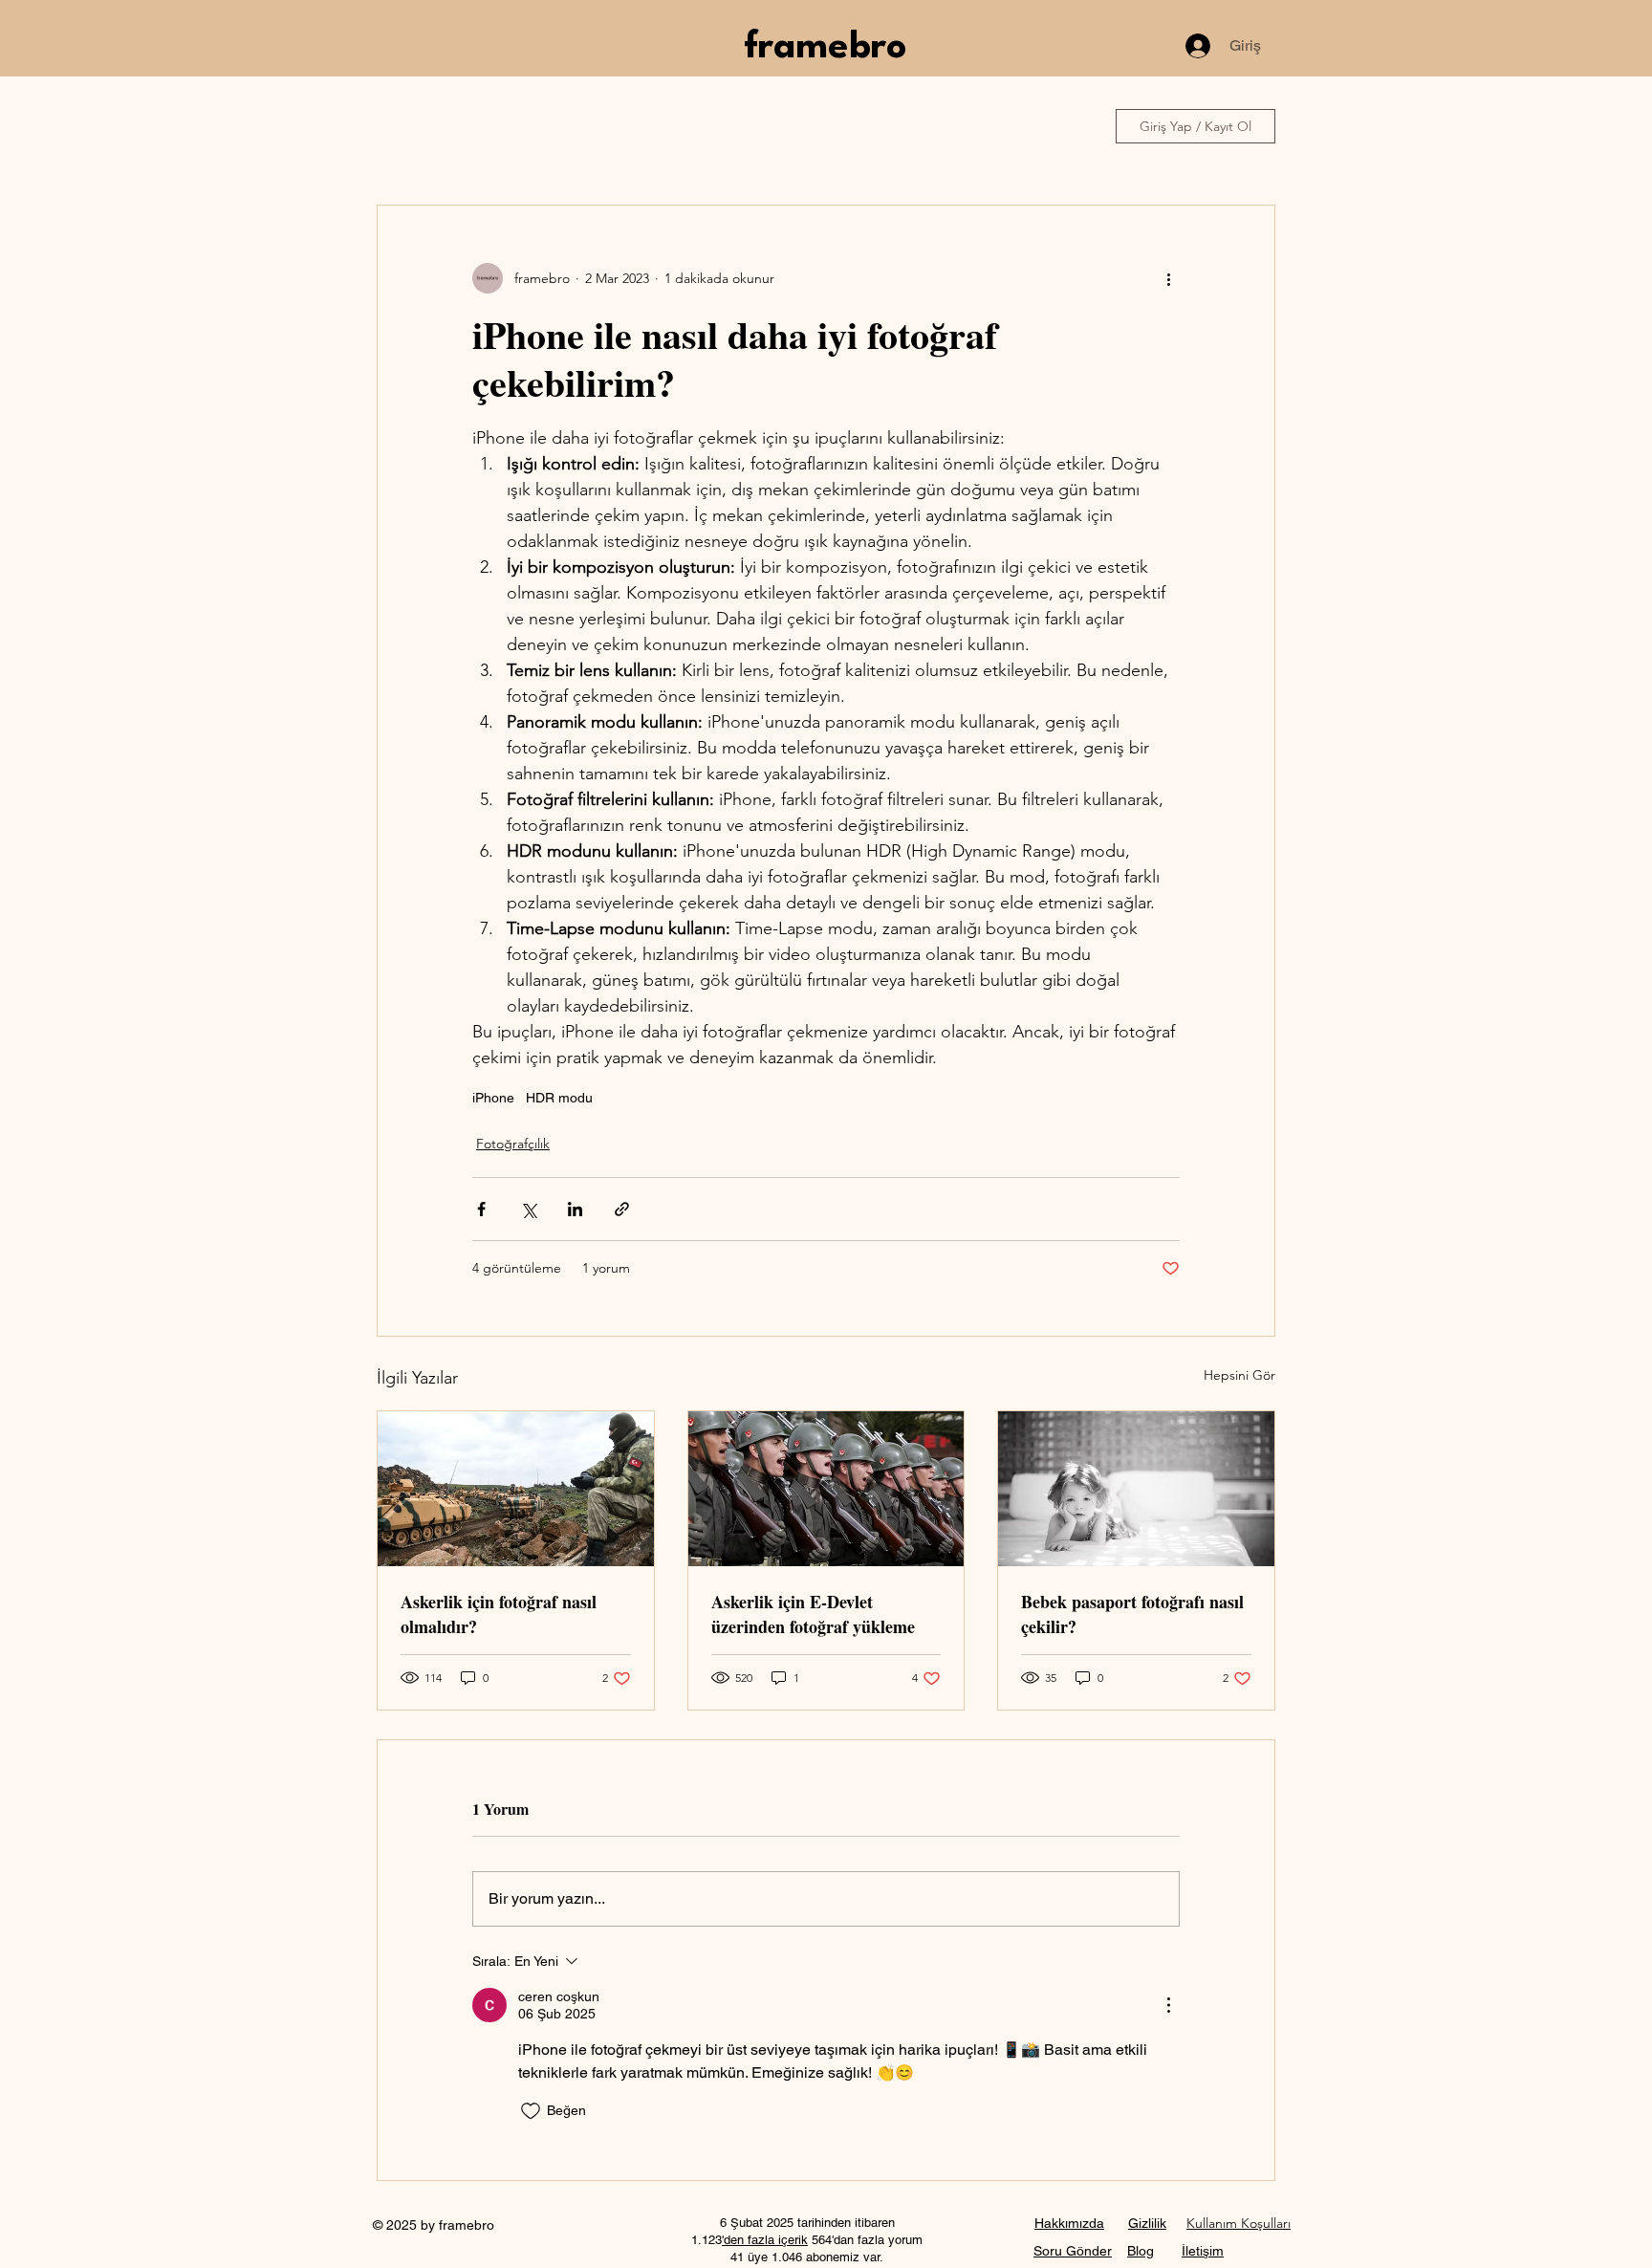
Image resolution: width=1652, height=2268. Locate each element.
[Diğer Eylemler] (1168, 278)
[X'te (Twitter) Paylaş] (528, 1209)
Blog (1141, 2251)
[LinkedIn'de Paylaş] (575, 1209)
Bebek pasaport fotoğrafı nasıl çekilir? (1132, 1614)
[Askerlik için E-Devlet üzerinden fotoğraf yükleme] (826, 1489)
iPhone (493, 1098)
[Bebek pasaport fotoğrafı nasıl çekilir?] (1136, 1489)
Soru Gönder (1073, 2251)
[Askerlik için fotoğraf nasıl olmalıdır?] (516, 1489)
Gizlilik (1147, 2223)
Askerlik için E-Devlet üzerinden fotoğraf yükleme (813, 1614)
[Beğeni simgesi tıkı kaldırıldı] (531, 2111)
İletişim (1203, 2251)
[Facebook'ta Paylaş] (481, 1209)
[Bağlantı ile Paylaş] (622, 1209)
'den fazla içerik (765, 2240)
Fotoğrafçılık (513, 1144)
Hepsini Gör (1239, 1375)
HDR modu (559, 1098)
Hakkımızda (1069, 2223)
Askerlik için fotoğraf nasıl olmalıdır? (499, 1614)
